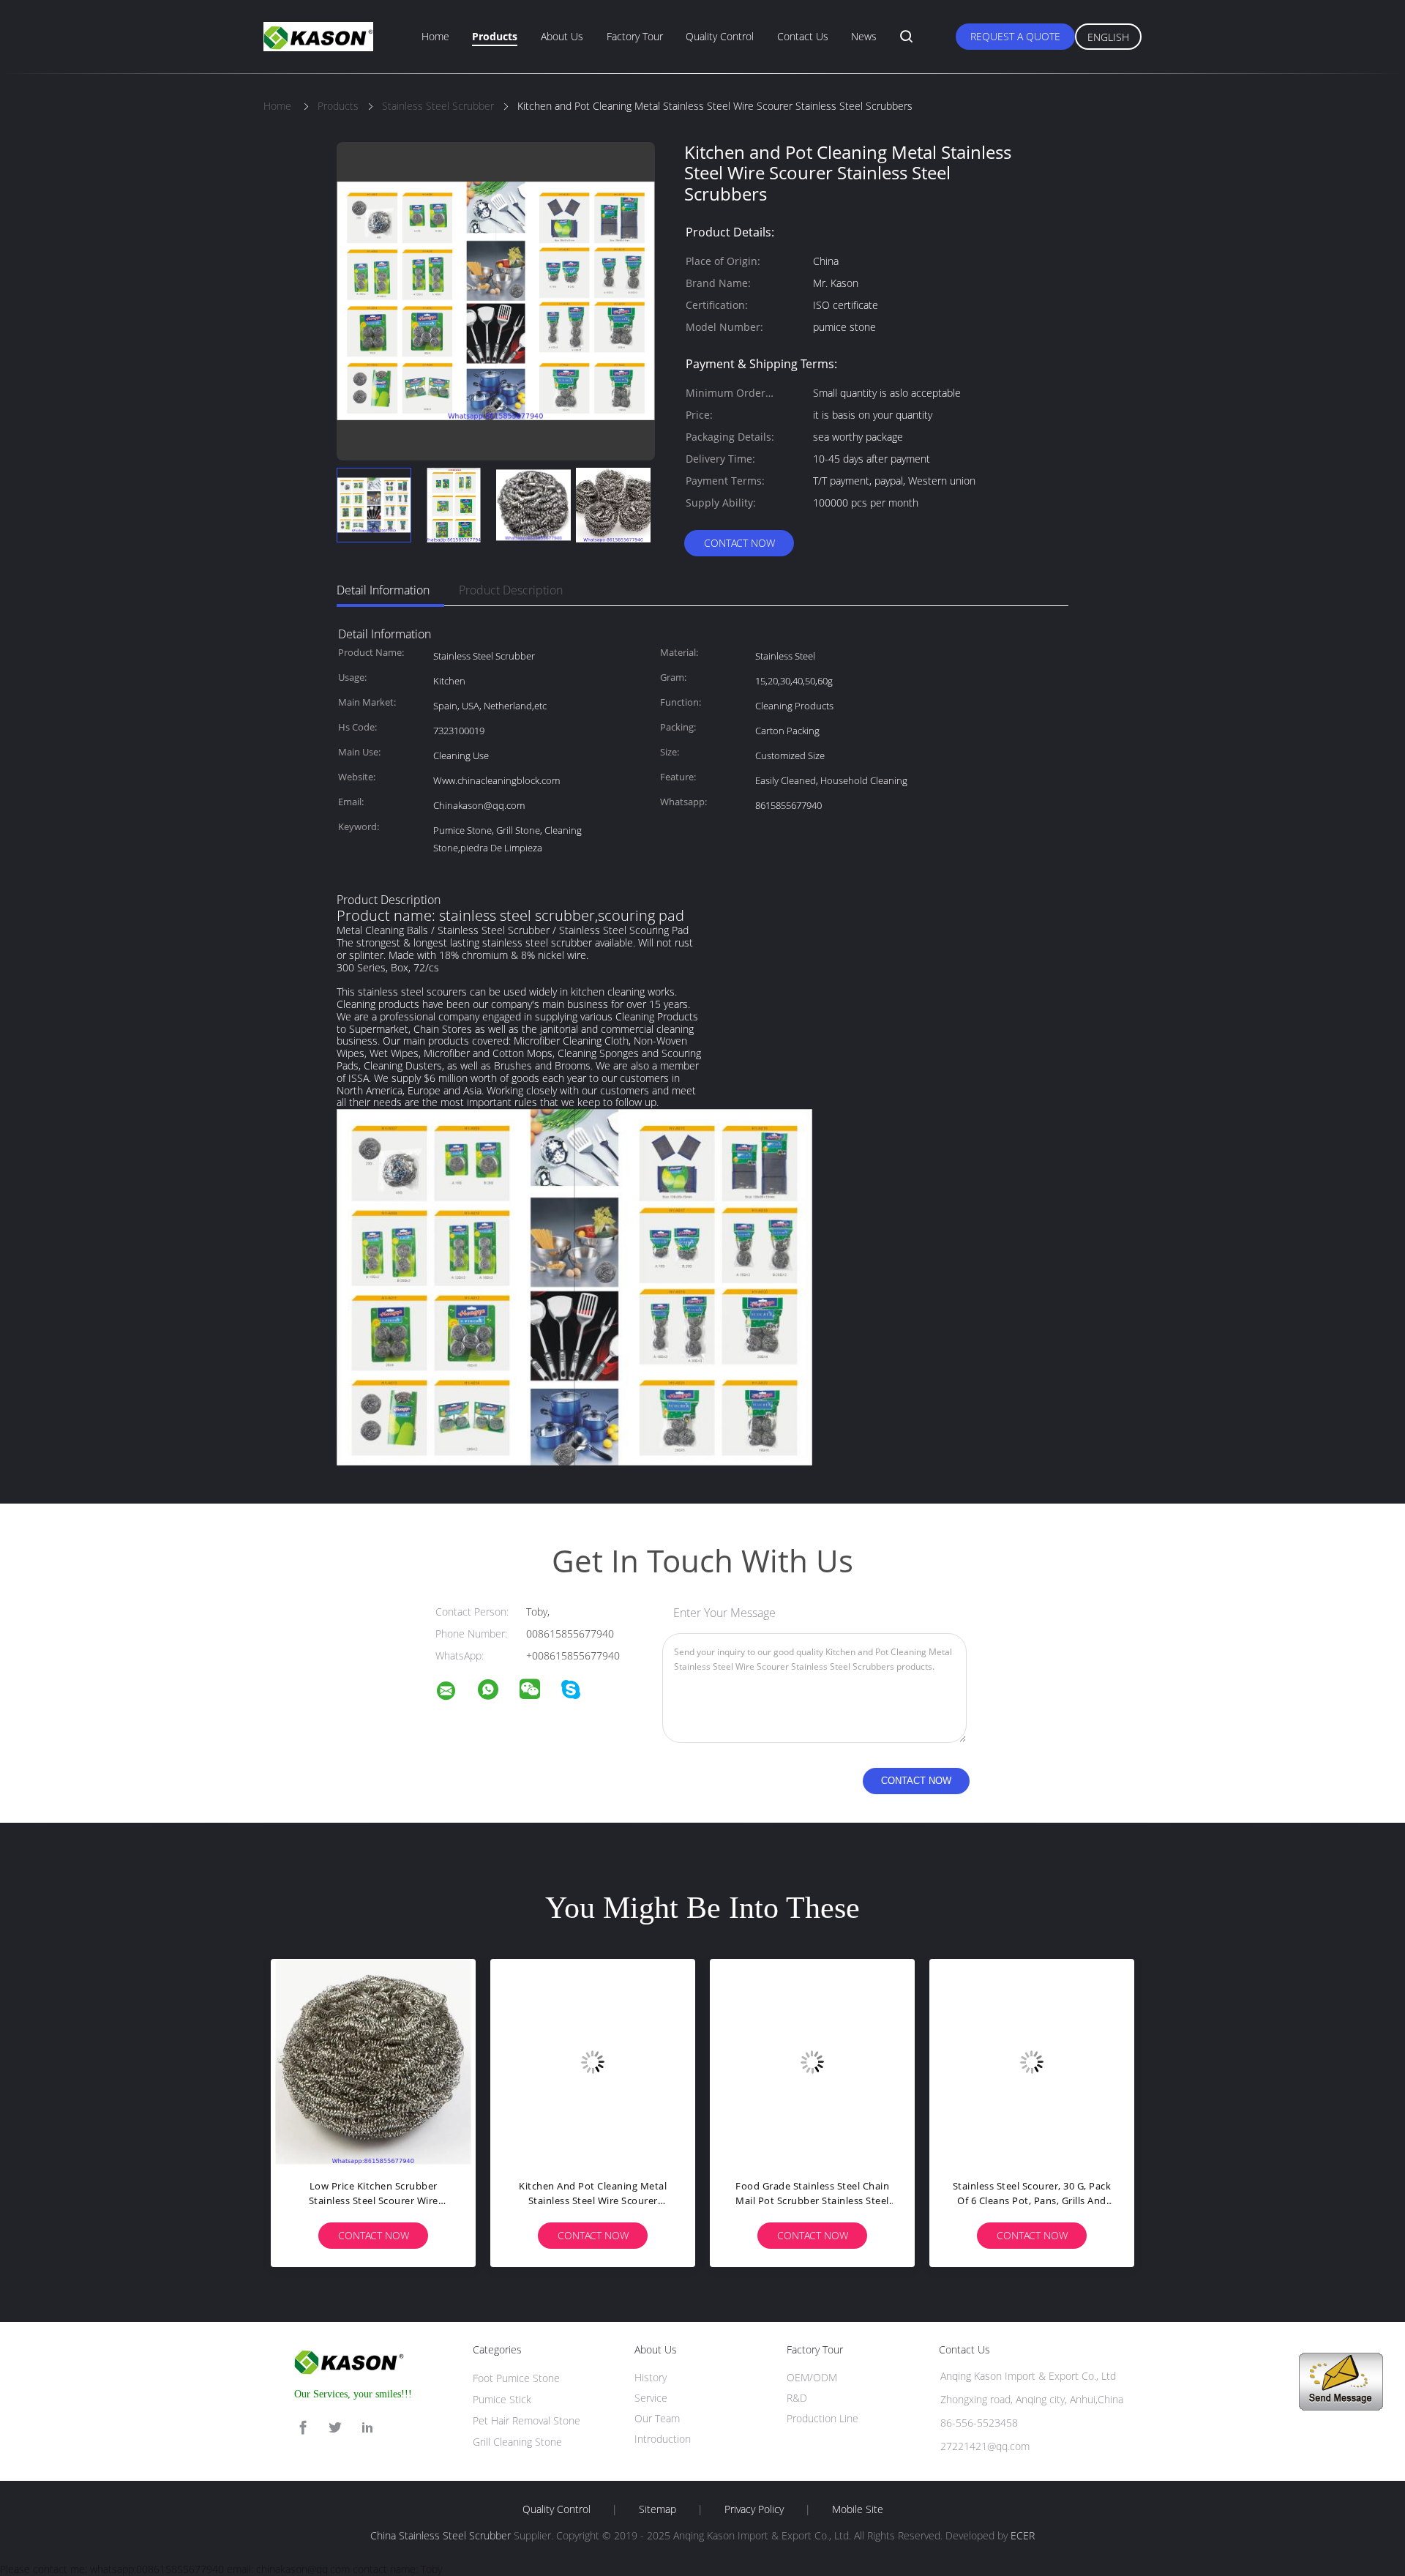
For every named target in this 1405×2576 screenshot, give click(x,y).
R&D (797, 2398)
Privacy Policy (754, 2509)
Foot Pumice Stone (516, 2378)
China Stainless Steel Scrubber (441, 2535)
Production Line (823, 2418)
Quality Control (720, 36)
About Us (562, 36)
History (651, 2377)
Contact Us (803, 36)
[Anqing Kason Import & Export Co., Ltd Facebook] (303, 2428)
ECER (1023, 2535)
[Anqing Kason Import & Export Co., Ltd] (455, 1693)
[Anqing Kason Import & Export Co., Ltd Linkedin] (367, 2428)
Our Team (657, 2418)
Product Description (511, 590)
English (1108, 37)
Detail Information (383, 590)
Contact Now (739, 543)
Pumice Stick (502, 2399)
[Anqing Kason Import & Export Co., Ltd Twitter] (335, 2428)
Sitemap (657, 2509)
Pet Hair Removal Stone (527, 2420)
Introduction (663, 2439)
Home (435, 36)
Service (651, 2398)
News (864, 36)
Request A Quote (1015, 36)
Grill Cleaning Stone (517, 2442)
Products (495, 36)
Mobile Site (858, 2509)
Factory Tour (635, 36)
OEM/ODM (812, 2377)
